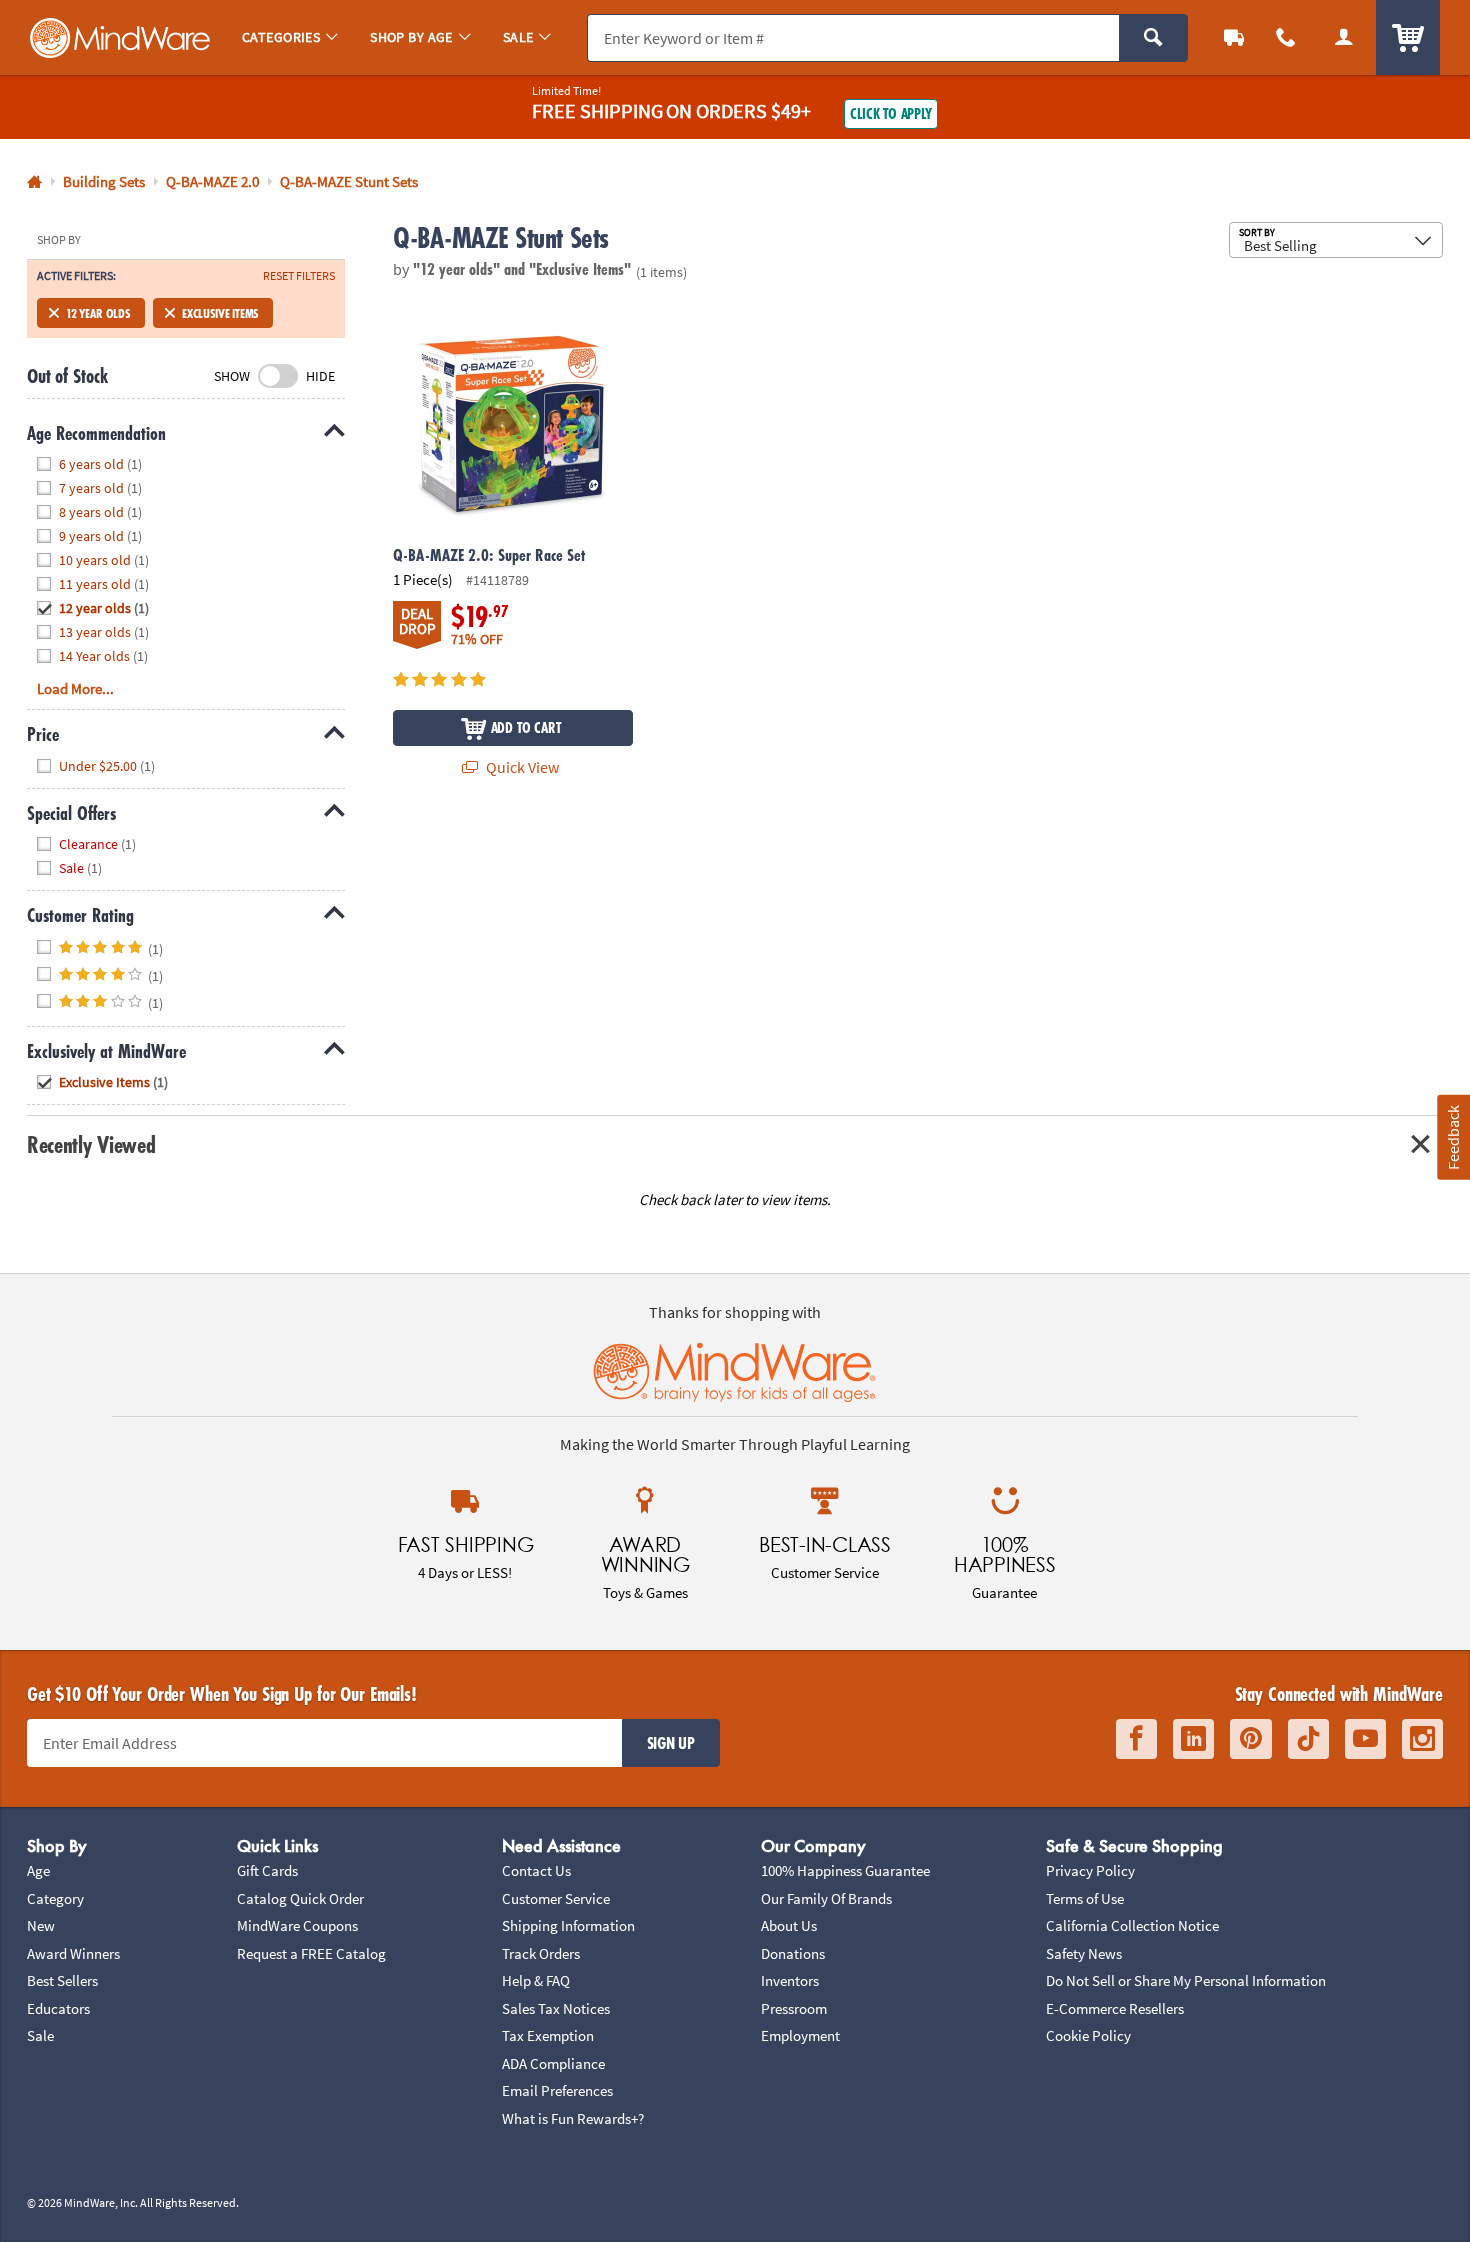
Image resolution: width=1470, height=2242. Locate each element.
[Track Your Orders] (1234, 37)
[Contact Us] (1286, 37)
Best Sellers (62, 1980)
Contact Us (536, 1870)
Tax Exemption (548, 2035)
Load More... (75, 688)
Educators (58, 2008)
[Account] (1344, 37)
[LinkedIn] (1193, 1739)
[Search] (1153, 38)
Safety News (1084, 1953)
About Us (789, 1925)
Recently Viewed (91, 1144)
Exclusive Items (220, 313)
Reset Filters (299, 276)
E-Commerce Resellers (1115, 2008)
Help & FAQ (536, 1980)
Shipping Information (568, 1925)
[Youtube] (1365, 1739)
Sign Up (671, 1743)
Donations (793, 1953)
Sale (40, 2035)
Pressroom (794, 2008)
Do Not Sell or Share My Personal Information (1186, 1980)
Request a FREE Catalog (311, 1953)
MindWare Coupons (297, 1925)
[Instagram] (1422, 1739)
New (41, 1925)
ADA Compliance (553, 2063)
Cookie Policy (1088, 2035)
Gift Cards (267, 1870)
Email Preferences (557, 2090)
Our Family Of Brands (826, 1898)
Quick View (521, 767)
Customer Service (556, 1898)
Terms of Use (1085, 1898)
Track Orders (541, 1953)
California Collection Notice (1132, 1925)
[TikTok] (1308, 1739)
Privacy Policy (1090, 1870)
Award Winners (73, 1953)
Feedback (1453, 1137)
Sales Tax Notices (556, 2008)
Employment (800, 2035)
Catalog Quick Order (300, 1898)
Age (38, 1870)
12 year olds (98, 313)
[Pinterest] (1251, 1739)
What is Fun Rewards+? (573, 2118)
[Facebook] (1136, 1739)
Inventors (790, 1980)
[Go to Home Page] (34, 182)
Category (55, 1898)
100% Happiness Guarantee (845, 1870)
